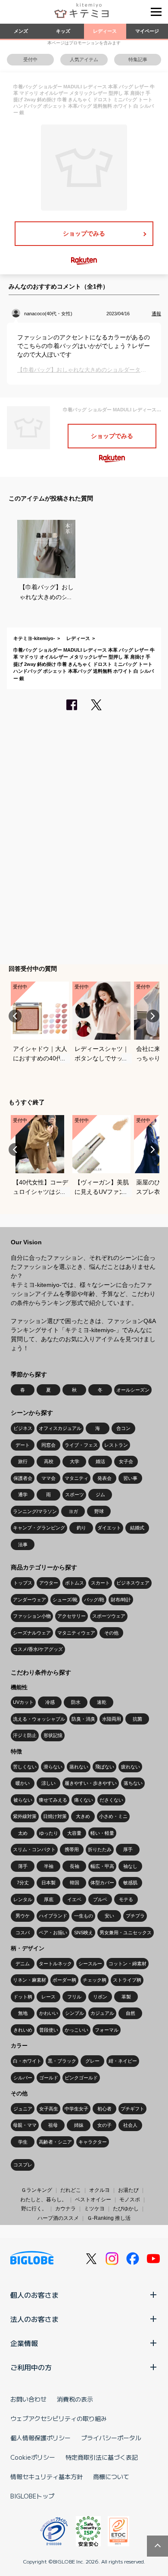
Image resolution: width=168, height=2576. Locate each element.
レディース (105, 31)
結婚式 (137, 1528)
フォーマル (107, 2030)
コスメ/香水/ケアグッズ (38, 1649)
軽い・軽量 (102, 1833)
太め (23, 1833)
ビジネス (23, 1428)
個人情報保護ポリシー (40, 2438)
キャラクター (93, 2142)
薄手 (23, 1866)
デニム (23, 1964)
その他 (111, 1633)
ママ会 (48, 1478)
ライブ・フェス (81, 1445)
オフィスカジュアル (60, 1428)
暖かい (23, 1783)
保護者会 (23, 1478)
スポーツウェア (109, 1616)
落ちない (133, 1783)
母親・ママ (25, 2125)
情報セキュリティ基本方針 (47, 2477)
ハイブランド (53, 1916)
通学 (23, 1495)
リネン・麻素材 (30, 1980)
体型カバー (102, 1883)
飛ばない (105, 1767)
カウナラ (65, 2209)
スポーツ (75, 1495)
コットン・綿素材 (128, 1964)
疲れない (131, 1767)
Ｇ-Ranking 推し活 (109, 2218)
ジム (100, 1495)
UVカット (23, 1702)
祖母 (53, 2125)
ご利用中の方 (31, 2367)
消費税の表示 (75, 2399)
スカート (100, 1583)
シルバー (23, 2078)
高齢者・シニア (55, 2142)
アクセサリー (72, 1616)
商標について (111, 2477)
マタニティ (76, 1478)
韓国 (75, 1883)
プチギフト (132, 2109)
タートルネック (55, 1964)
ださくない (111, 1800)
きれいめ (23, 2030)
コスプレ (23, 2165)
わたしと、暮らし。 (44, 2200)
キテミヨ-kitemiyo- (34, 638)
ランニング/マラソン (35, 1511)
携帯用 (72, 1849)
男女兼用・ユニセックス (126, 1933)
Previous (15, 1016)
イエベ (74, 1899)
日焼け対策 (55, 1816)
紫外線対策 (25, 1816)
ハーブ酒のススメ (58, 2218)
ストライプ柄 (127, 1980)
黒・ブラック (62, 2061)
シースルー (90, 1964)
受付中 (30, 59)
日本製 (48, 1883)
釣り (81, 1528)
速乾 (102, 1702)
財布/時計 (121, 1600)
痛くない (84, 1800)
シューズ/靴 (65, 1600)
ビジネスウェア (133, 1583)
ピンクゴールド (81, 2078)
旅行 (23, 1461)
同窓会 (48, 1445)
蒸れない (79, 1767)
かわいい (49, 2013)
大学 (75, 1461)
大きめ (83, 1816)
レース (48, 1997)
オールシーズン (133, 1390)
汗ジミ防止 (25, 1735)
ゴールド (49, 2078)
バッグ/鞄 (94, 1600)
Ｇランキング (37, 2190)
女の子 (104, 2125)
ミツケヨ (94, 2209)
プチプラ (135, 1916)
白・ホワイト (27, 2061)
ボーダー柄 (64, 1980)
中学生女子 (76, 2109)
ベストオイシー (93, 2200)
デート (23, 1445)
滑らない (53, 1767)
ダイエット (109, 1528)
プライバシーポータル (111, 2438)
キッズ (63, 31)
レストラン (116, 1445)
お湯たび (128, 2190)
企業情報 (24, 2343)
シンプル (75, 2013)
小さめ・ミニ (113, 1816)
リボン (100, 1997)
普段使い (49, 2030)
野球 (99, 1511)
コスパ (23, 1933)
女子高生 (49, 2109)
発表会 (104, 1478)
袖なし (130, 1866)
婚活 (100, 1461)
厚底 (49, 1899)
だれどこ (71, 2190)
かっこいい (76, 2030)
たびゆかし (126, 2209)
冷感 (50, 1702)
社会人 (130, 2125)
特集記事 (138, 59)
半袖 (49, 1866)
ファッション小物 (32, 1616)
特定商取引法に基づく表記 (102, 2457)
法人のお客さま (34, 2319)
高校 (49, 1461)
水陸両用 (112, 1719)
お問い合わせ (28, 2399)
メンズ (21, 31)
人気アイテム (84, 59)
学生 (23, 2142)
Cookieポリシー (33, 2457)
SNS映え (84, 1933)
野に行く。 (34, 2209)
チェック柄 (95, 1980)
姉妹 (79, 2125)
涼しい (48, 1783)
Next (153, 1016)
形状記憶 (53, 1735)
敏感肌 (130, 1883)
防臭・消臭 (83, 1719)
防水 (76, 1702)
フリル (74, 1997)
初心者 (104, 2109)
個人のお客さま (34, 2295)
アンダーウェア (30, 1600)
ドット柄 (23, 1997)
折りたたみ (100, 1849)
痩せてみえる (53, 1800)
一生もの (84, 1916)
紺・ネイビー (123, 2061)
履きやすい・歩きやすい (91, 1783)
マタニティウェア (76, 1633)
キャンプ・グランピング (39, 1528)
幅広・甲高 (102, 1866)
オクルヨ (100, 2190)
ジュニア (23, 2109)
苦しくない (25, 1767)
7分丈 (23, 1883)
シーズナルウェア (32, 1633)
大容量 (74, 1833)
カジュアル (102, 2013)
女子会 (126, 1461)
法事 (23, 1544)
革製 (126, 1997)
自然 (131, 2013)
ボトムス (75, 1583)
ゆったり (49, 1833)
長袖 (75, 1866)
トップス (23, 1583)
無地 (23, 2013)
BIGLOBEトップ (32, 2496)
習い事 (130, 1478)
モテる (126, 1899)
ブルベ (100, 1899)
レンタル (23, 1899)
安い (109, 1916)
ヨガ (73, 1511)
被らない (23, 1800)
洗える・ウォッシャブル (39, 1719)
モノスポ (130, 2200)
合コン (123, 1428)
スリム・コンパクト (34, 1849)
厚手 (128, 1849)
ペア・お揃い (53, 1933)
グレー (92, 2061)
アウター (49, 1583)
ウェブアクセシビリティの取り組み (59, 2418)
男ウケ (23, 1916)
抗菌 (137, 1719)
